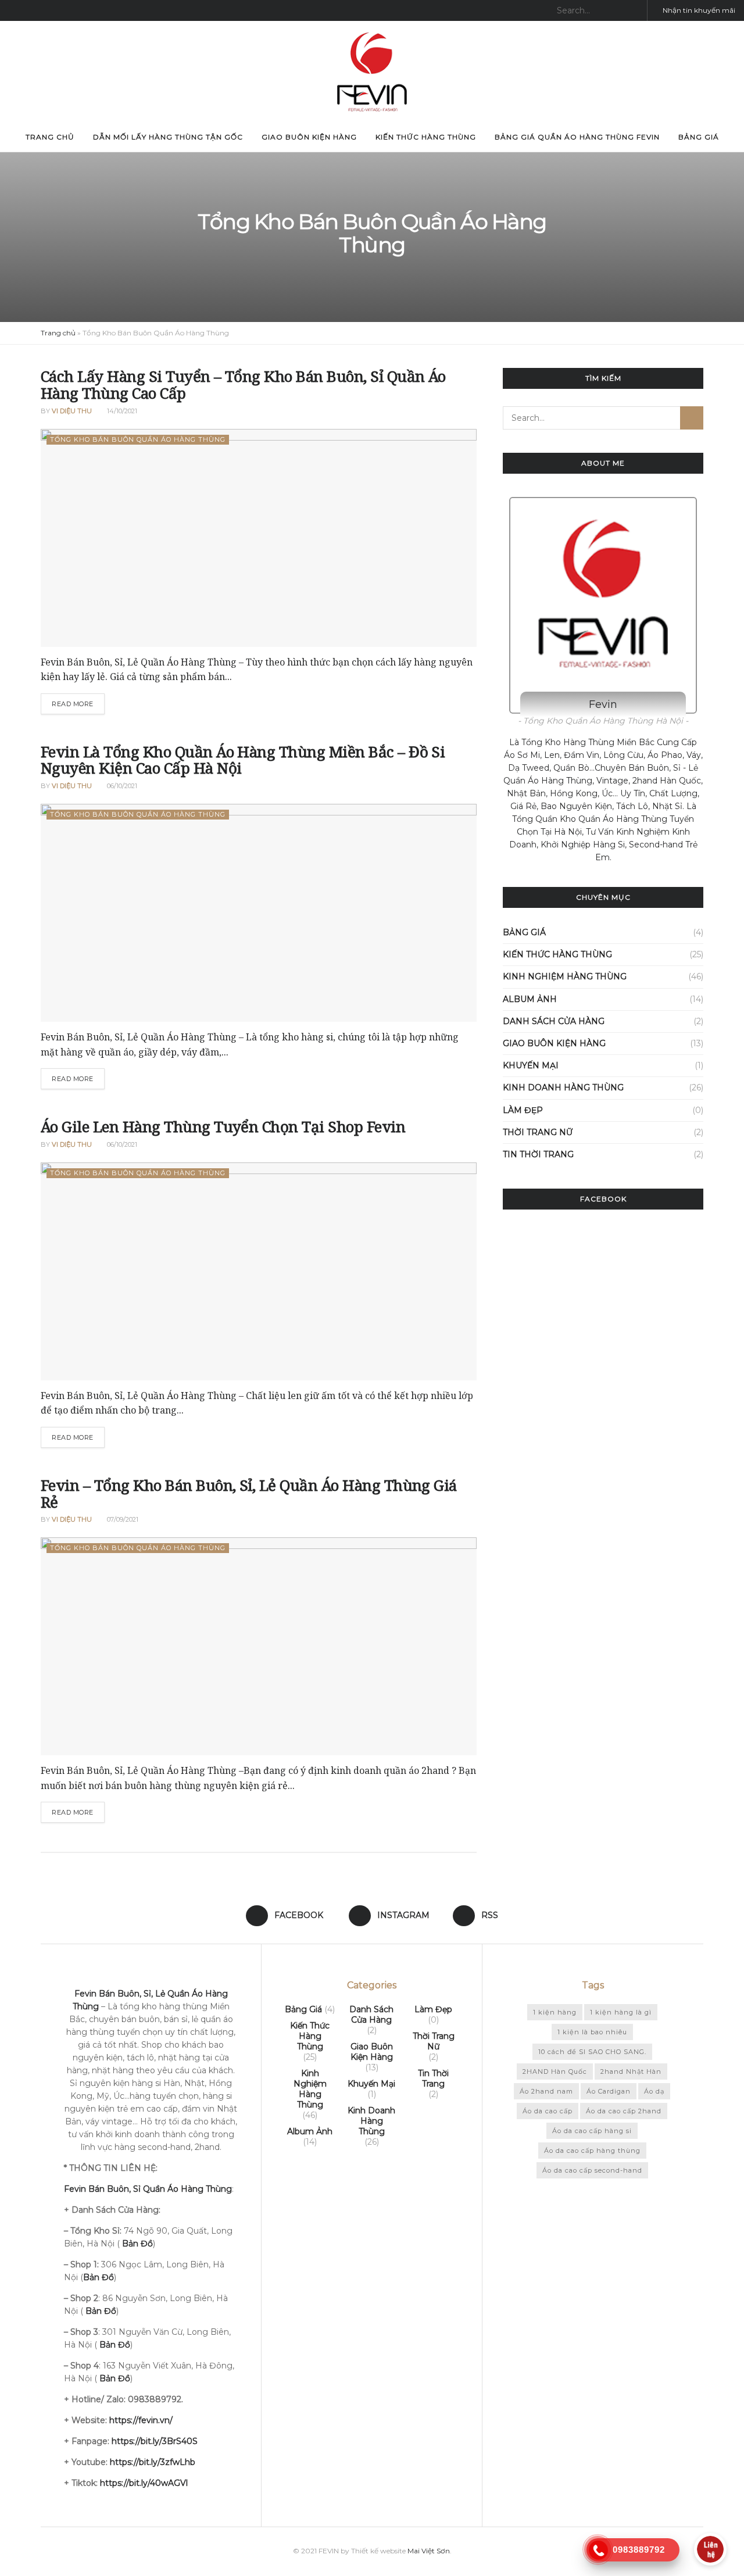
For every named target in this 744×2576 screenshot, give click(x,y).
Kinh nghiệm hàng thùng (565, 976)
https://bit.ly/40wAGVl (144, 2483)
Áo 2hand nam (546, 2091)
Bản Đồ (101, 2311)
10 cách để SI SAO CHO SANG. (592, 2052)
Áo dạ (654, 2091)
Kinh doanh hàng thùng (563, 1087)
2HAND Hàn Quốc (555, 2071)
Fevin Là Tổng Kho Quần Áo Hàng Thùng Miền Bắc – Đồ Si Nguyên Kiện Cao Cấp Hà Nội (243, 760)
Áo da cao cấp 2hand (624, 2111)
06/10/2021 (121, 786)
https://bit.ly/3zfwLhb (153, 2462)
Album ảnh (530, 999)
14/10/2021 (121, 411)
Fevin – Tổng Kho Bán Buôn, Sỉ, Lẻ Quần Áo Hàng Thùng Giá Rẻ (249, 1493)
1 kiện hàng (555, 2012)
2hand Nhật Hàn (631, 2071)
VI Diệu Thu (72, 411)
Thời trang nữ (538, 1132)
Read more (73, 704)
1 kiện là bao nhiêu (592, 2032)
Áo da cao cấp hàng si (592, 2131)
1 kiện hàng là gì (621, 2012)
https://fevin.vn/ (141, 2420)
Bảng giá (699, 137)
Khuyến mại (531, 1065)
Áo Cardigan (609, 2091)
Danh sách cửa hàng (554, 1021)
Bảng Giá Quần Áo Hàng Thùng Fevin (577, 137)
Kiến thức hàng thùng (426, 137)
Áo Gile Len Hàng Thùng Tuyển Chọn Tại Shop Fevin (223, 1126)
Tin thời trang (538, 1154)
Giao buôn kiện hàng (309, 137)
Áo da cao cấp (548, 2111)
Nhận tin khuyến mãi (698, 10)
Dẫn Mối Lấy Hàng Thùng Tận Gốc (168, 137)
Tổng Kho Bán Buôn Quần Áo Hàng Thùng (138, 439)
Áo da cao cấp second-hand (592, 2170)
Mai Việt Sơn (429, 2551)
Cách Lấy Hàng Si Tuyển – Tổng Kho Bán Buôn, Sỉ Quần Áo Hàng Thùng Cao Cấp (243, 384)
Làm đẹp (523, 1110)
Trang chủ (50, 137)
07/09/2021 (122, 1519)
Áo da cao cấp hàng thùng (592, 2151)
